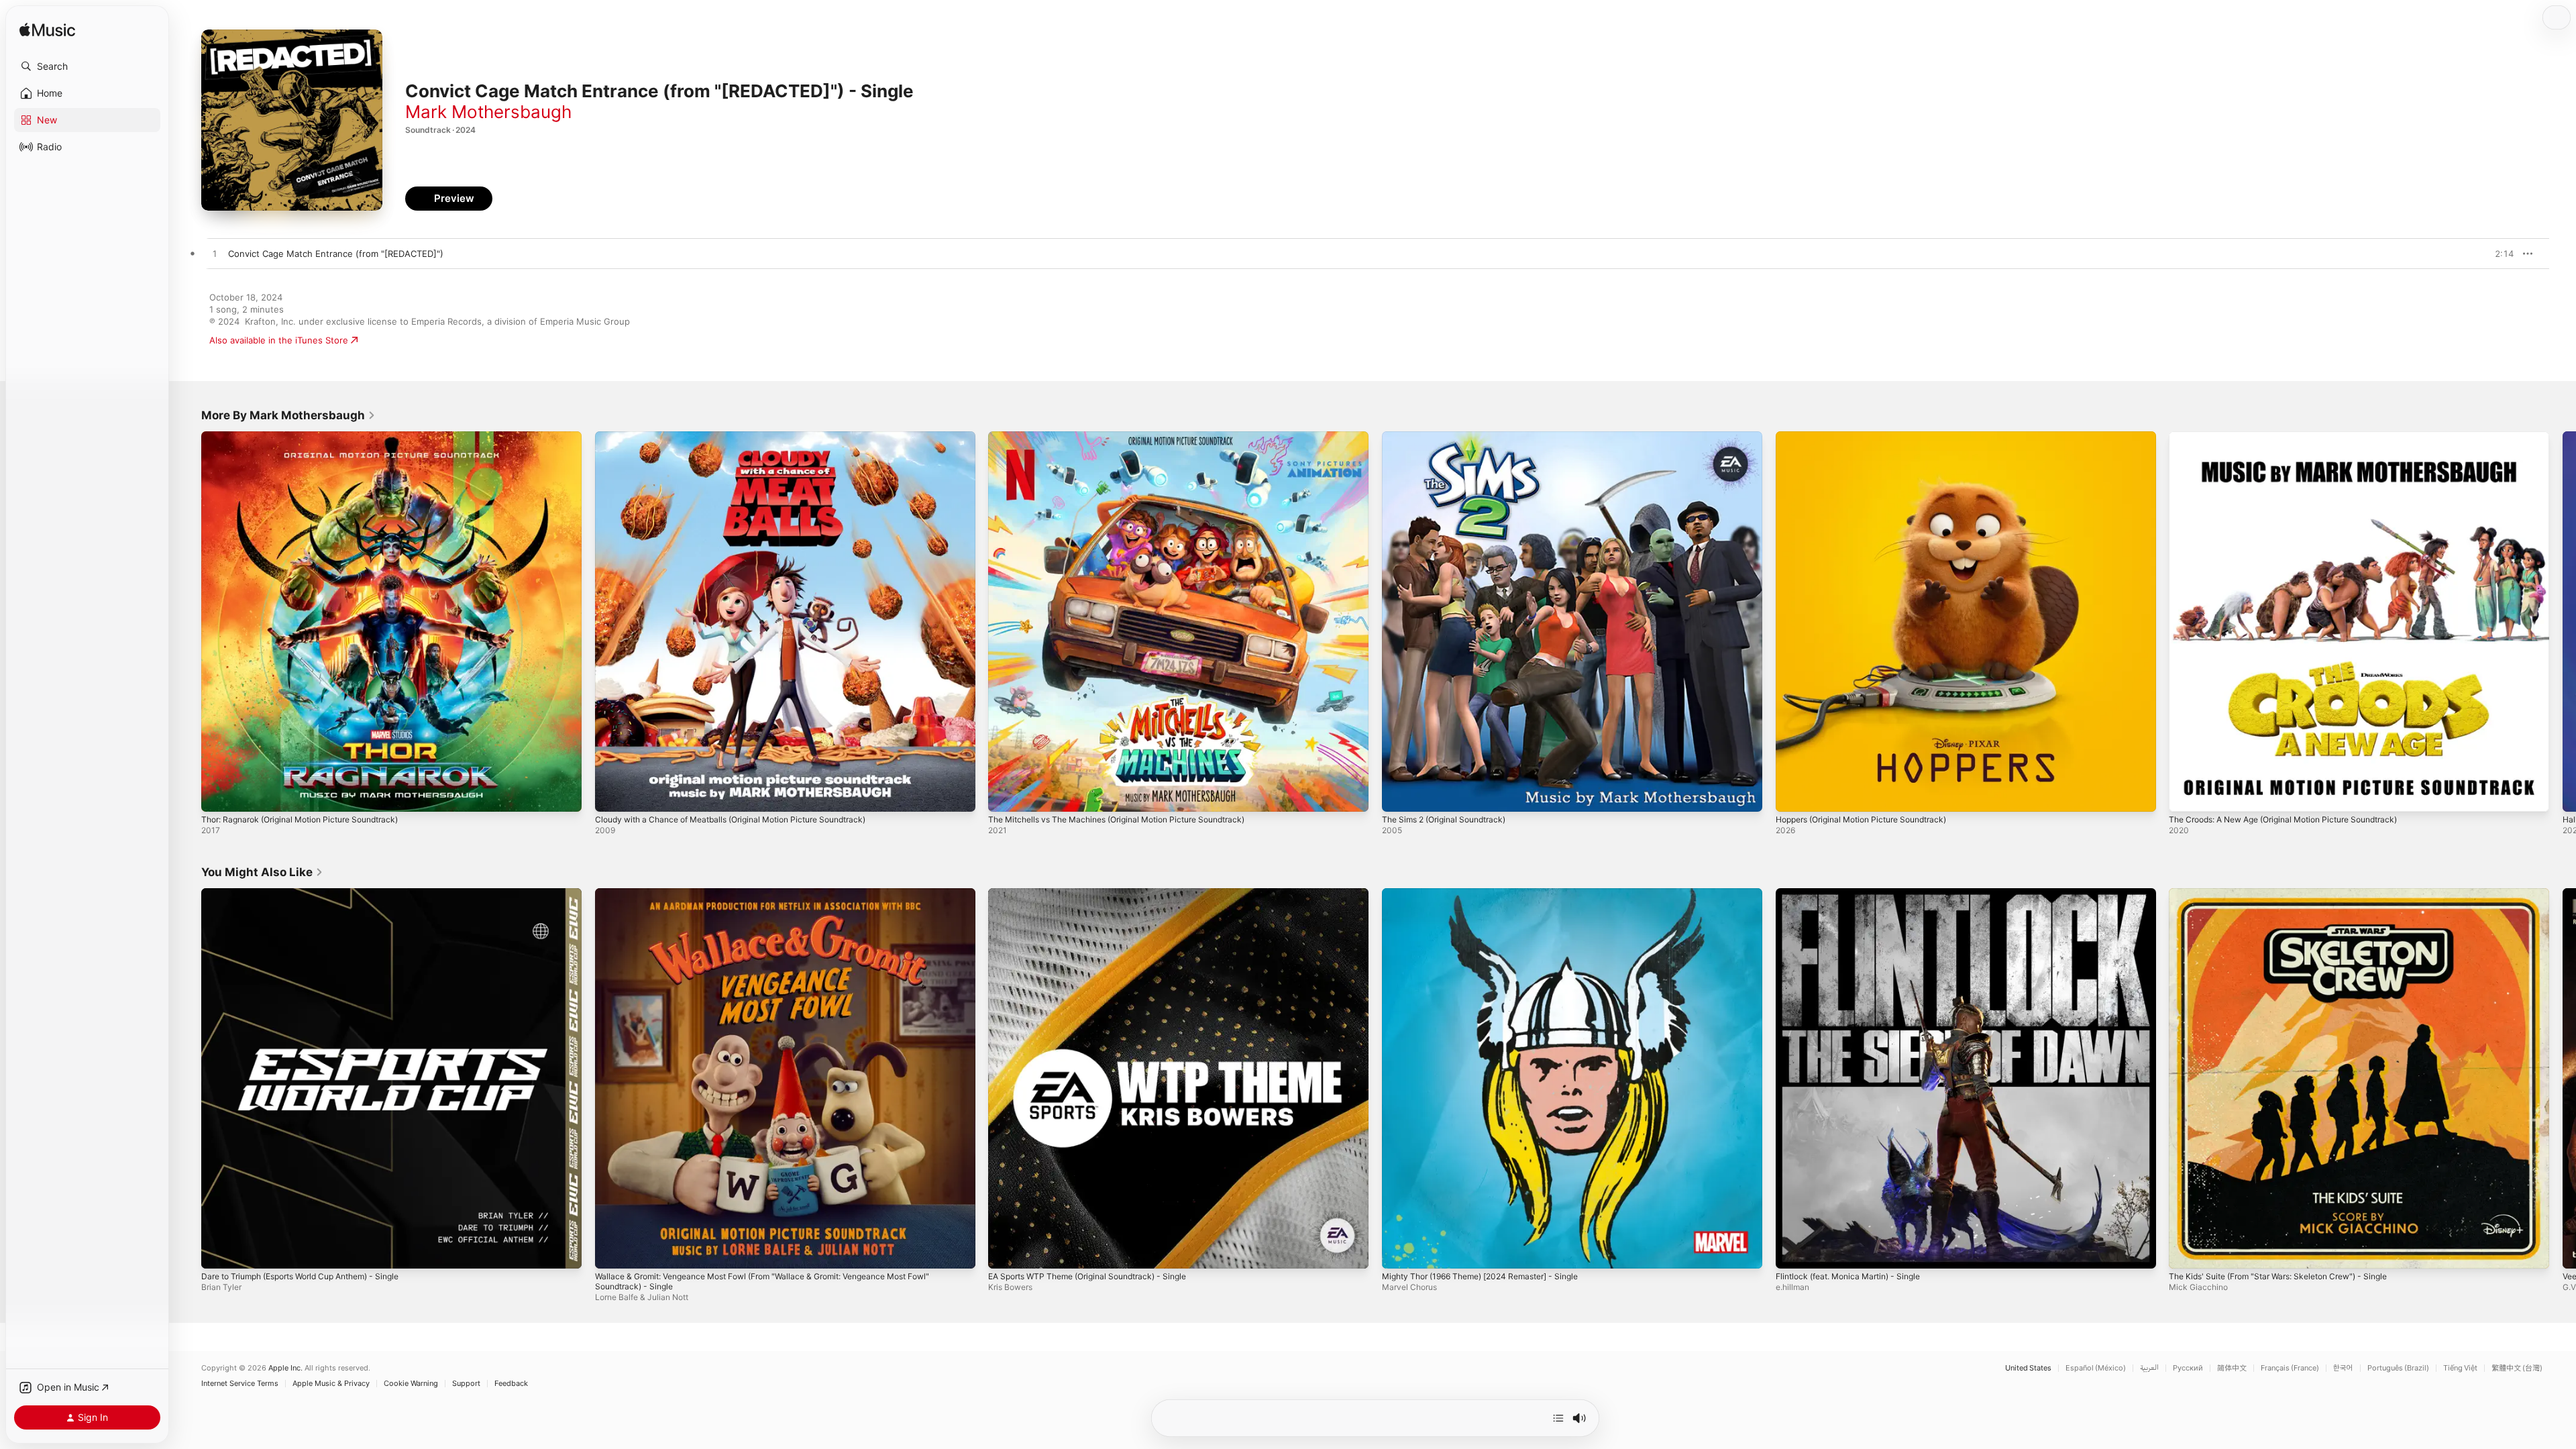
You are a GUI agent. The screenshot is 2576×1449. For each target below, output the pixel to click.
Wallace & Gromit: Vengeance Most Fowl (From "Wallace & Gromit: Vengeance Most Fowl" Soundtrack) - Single (782, 899)
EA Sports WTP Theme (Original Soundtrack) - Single (1098, 894)
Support (466, 1384)
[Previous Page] (188, 621)
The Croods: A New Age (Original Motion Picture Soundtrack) (2298, 437)
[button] (87, 66)
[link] (288, 415)
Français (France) (2290, 1368)
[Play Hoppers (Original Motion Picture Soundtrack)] (1792, 795)
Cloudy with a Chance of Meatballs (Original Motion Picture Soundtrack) (746, 437)
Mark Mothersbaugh (488, 112)
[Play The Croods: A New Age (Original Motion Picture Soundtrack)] (2186, 795)
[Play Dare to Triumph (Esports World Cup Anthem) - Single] (218, 1251)
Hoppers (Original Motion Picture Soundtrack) (1872, 437)
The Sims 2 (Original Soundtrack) (1451, 437)
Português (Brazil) (2398, 1368)
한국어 (2343, 1368)
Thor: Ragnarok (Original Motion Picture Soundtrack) (311, 437)
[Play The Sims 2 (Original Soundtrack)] (1399, 795)
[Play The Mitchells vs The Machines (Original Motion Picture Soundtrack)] (1005, 795)
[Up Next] (1558, 1418)
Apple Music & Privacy (331, 1384)
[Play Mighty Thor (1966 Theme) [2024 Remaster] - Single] (1399, 1251)
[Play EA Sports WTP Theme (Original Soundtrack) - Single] (1005, 1251)
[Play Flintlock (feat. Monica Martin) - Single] (1792, 1251)
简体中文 (2232, 1368)
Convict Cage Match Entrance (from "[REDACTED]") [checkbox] (336, 254)
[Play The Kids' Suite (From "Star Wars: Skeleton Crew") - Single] (2186, 1251)
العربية (2149, 1368)
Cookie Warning (411, 1384)
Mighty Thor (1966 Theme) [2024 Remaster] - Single (1492, 894)
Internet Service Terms (240, 1384)
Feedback (511, 1384)
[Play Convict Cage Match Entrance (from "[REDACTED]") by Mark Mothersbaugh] (215, 254)
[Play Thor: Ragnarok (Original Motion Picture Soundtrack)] (218, 795)
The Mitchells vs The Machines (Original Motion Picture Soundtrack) (1131, 437)
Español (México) (2096, 1368)
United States (2028, 1368)
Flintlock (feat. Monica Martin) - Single (1856, 894)
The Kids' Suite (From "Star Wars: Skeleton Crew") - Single (2291, 894)
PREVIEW (2499, 254)
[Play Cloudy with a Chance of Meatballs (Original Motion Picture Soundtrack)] (612, 795)
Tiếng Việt (2460, 1368)
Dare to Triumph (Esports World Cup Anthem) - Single (314, 894)
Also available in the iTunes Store (279, 340)
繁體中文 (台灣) (2517, 1368)
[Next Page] (2563, 621)
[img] (47, 31)
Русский (2188, 1368)
